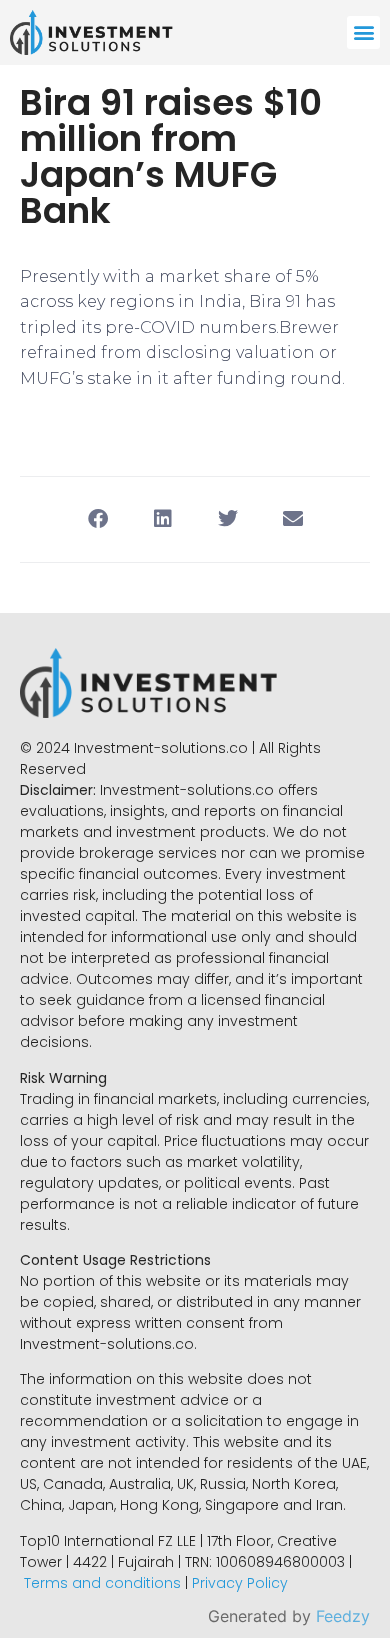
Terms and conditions (102, 1583)
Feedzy (343, 1616)
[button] (363, 32)
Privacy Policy (240, 1583)
